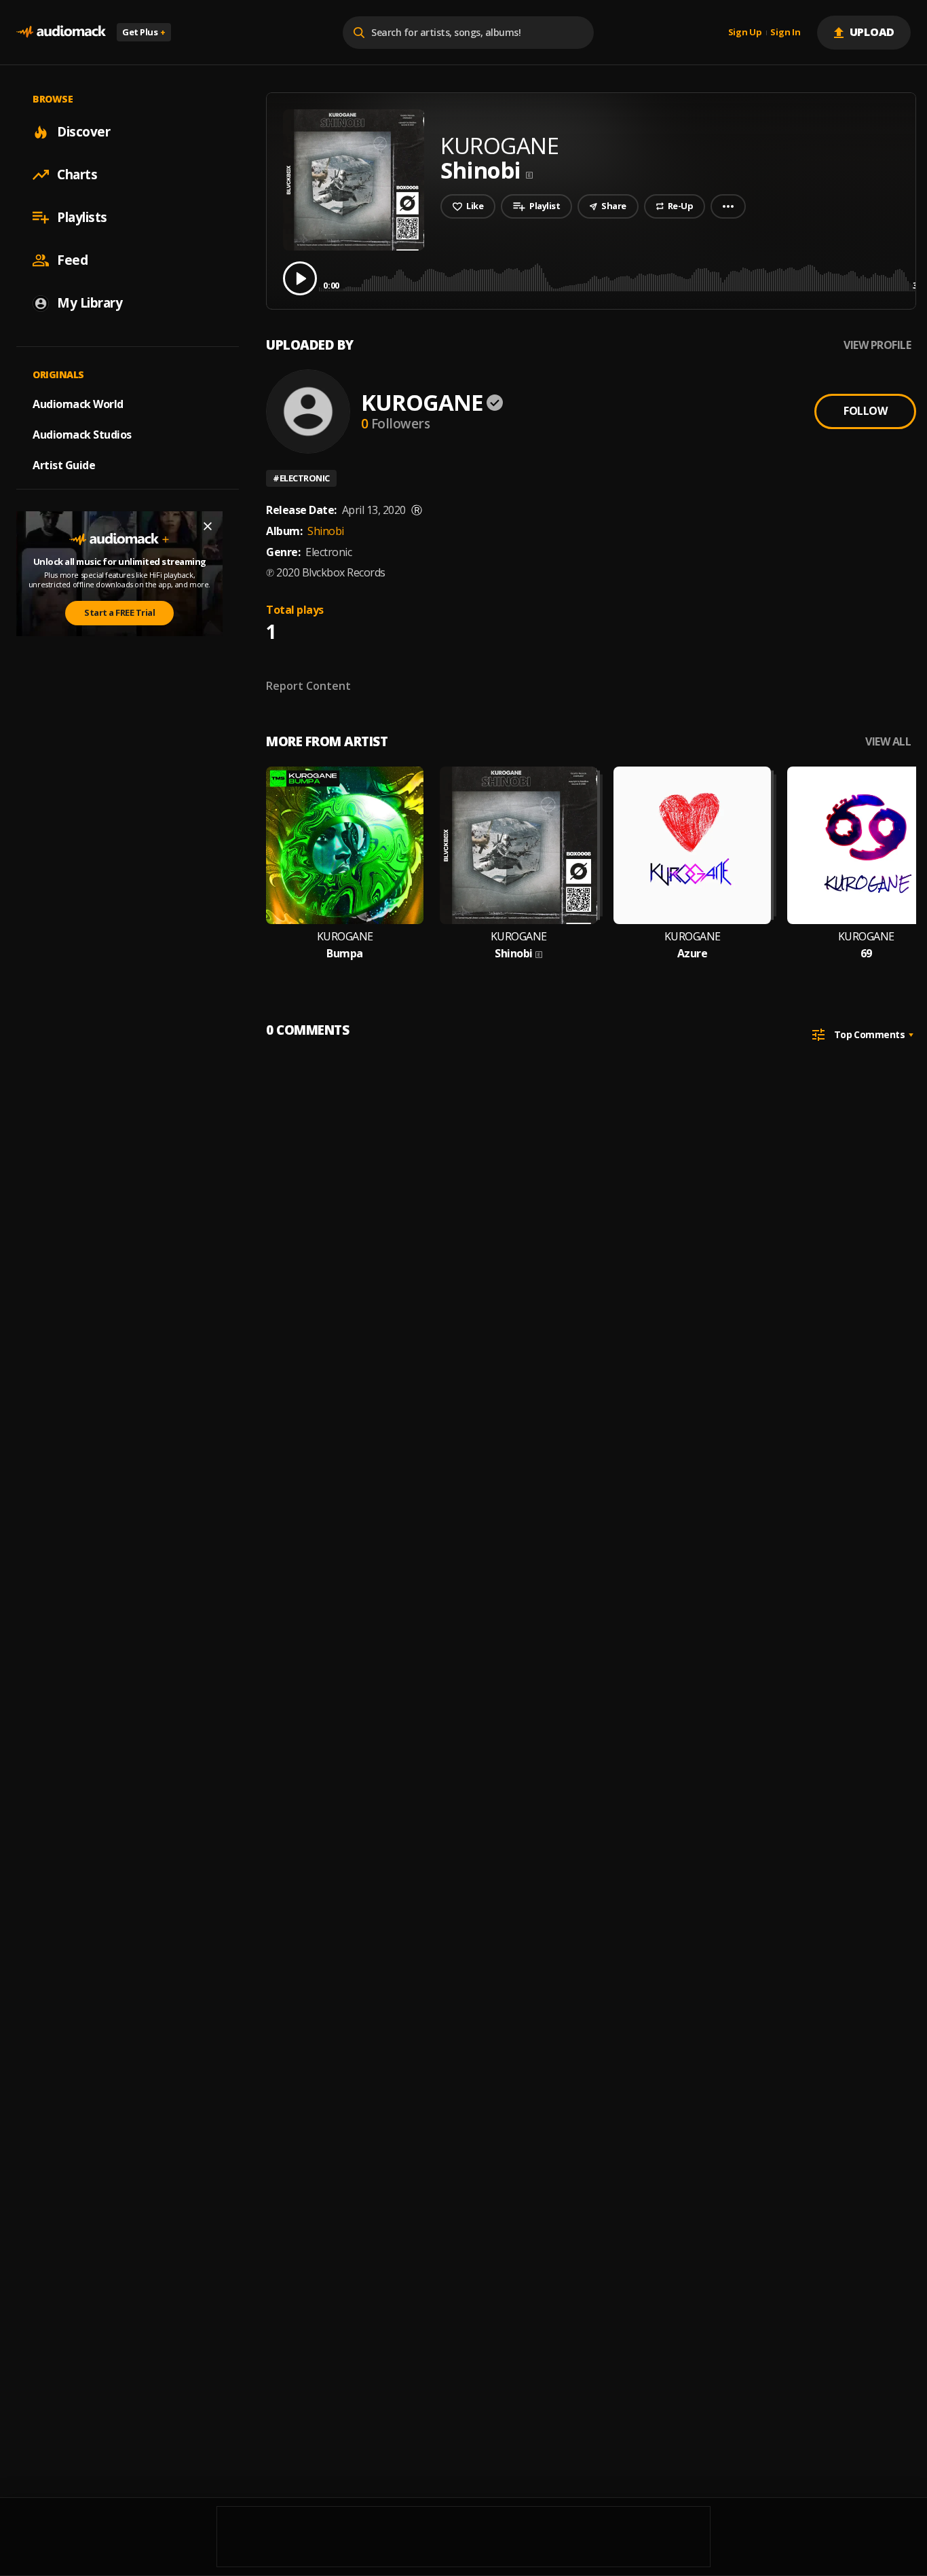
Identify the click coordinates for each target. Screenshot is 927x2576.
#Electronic (301, 478)
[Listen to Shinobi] (518, 845)
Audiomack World (78, 404)
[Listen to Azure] (692, 845)
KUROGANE (422, 402)
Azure (693, 954)
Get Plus (144, 32)
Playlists (82, 217)
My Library (90, 303)
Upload (872, 32)
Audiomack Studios (82, 435)
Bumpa (345, 954)
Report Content (308, 686)
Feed (72, 260)
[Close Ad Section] (208, 526)
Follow (865, 411)
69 (866, 954)
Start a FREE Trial (119, 612)
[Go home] (61, 32)
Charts (77, 174)
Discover (83, 132)
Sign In (785, 33)
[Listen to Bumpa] (345, 845)
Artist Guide (64, 465)
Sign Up (745, 33)
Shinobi (326, 531)
